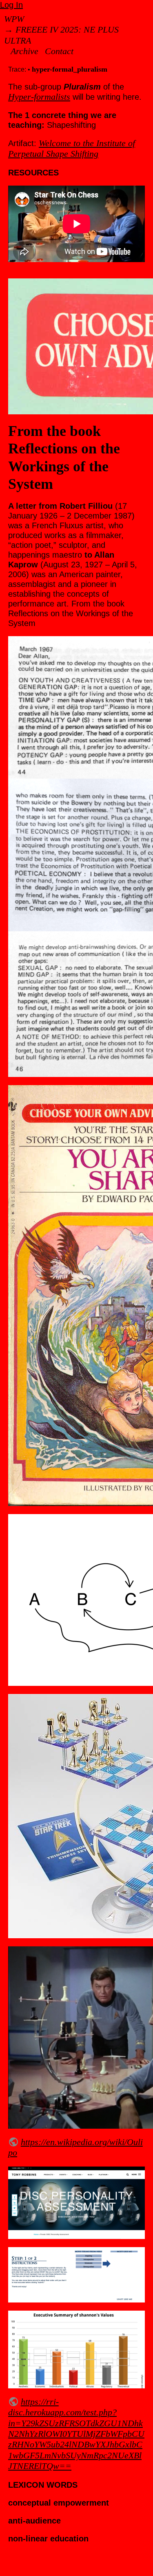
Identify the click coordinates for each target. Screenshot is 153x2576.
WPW (14, 19)
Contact (59, 51)
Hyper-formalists (39, 97)
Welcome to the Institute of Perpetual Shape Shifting (72, 148)
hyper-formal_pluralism (70, 69)
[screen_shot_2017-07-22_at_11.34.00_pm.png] (76, 2349)
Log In (11, 5)
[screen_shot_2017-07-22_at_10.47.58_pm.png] (76, 2203)
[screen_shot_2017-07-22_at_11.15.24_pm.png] (76, 2275)
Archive (24, 51)
